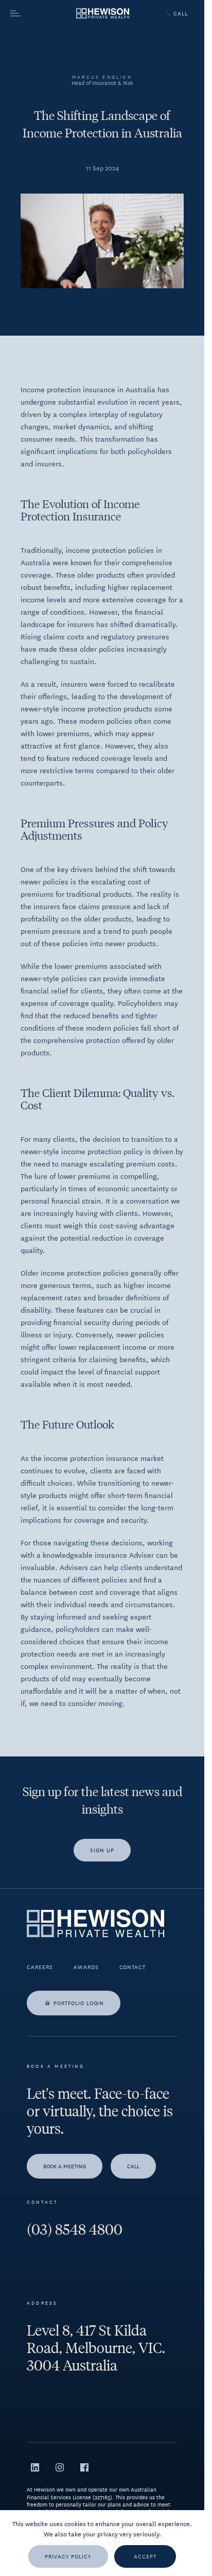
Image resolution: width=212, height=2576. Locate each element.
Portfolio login (79, 2003)
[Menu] (34, 13)
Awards (86, 1967)
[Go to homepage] (103, 14)
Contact (133, 1967)
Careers (40, 1967)
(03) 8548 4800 (75, 2230)
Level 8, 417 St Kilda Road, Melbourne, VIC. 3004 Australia (96, 2348)
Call (181, 13)
